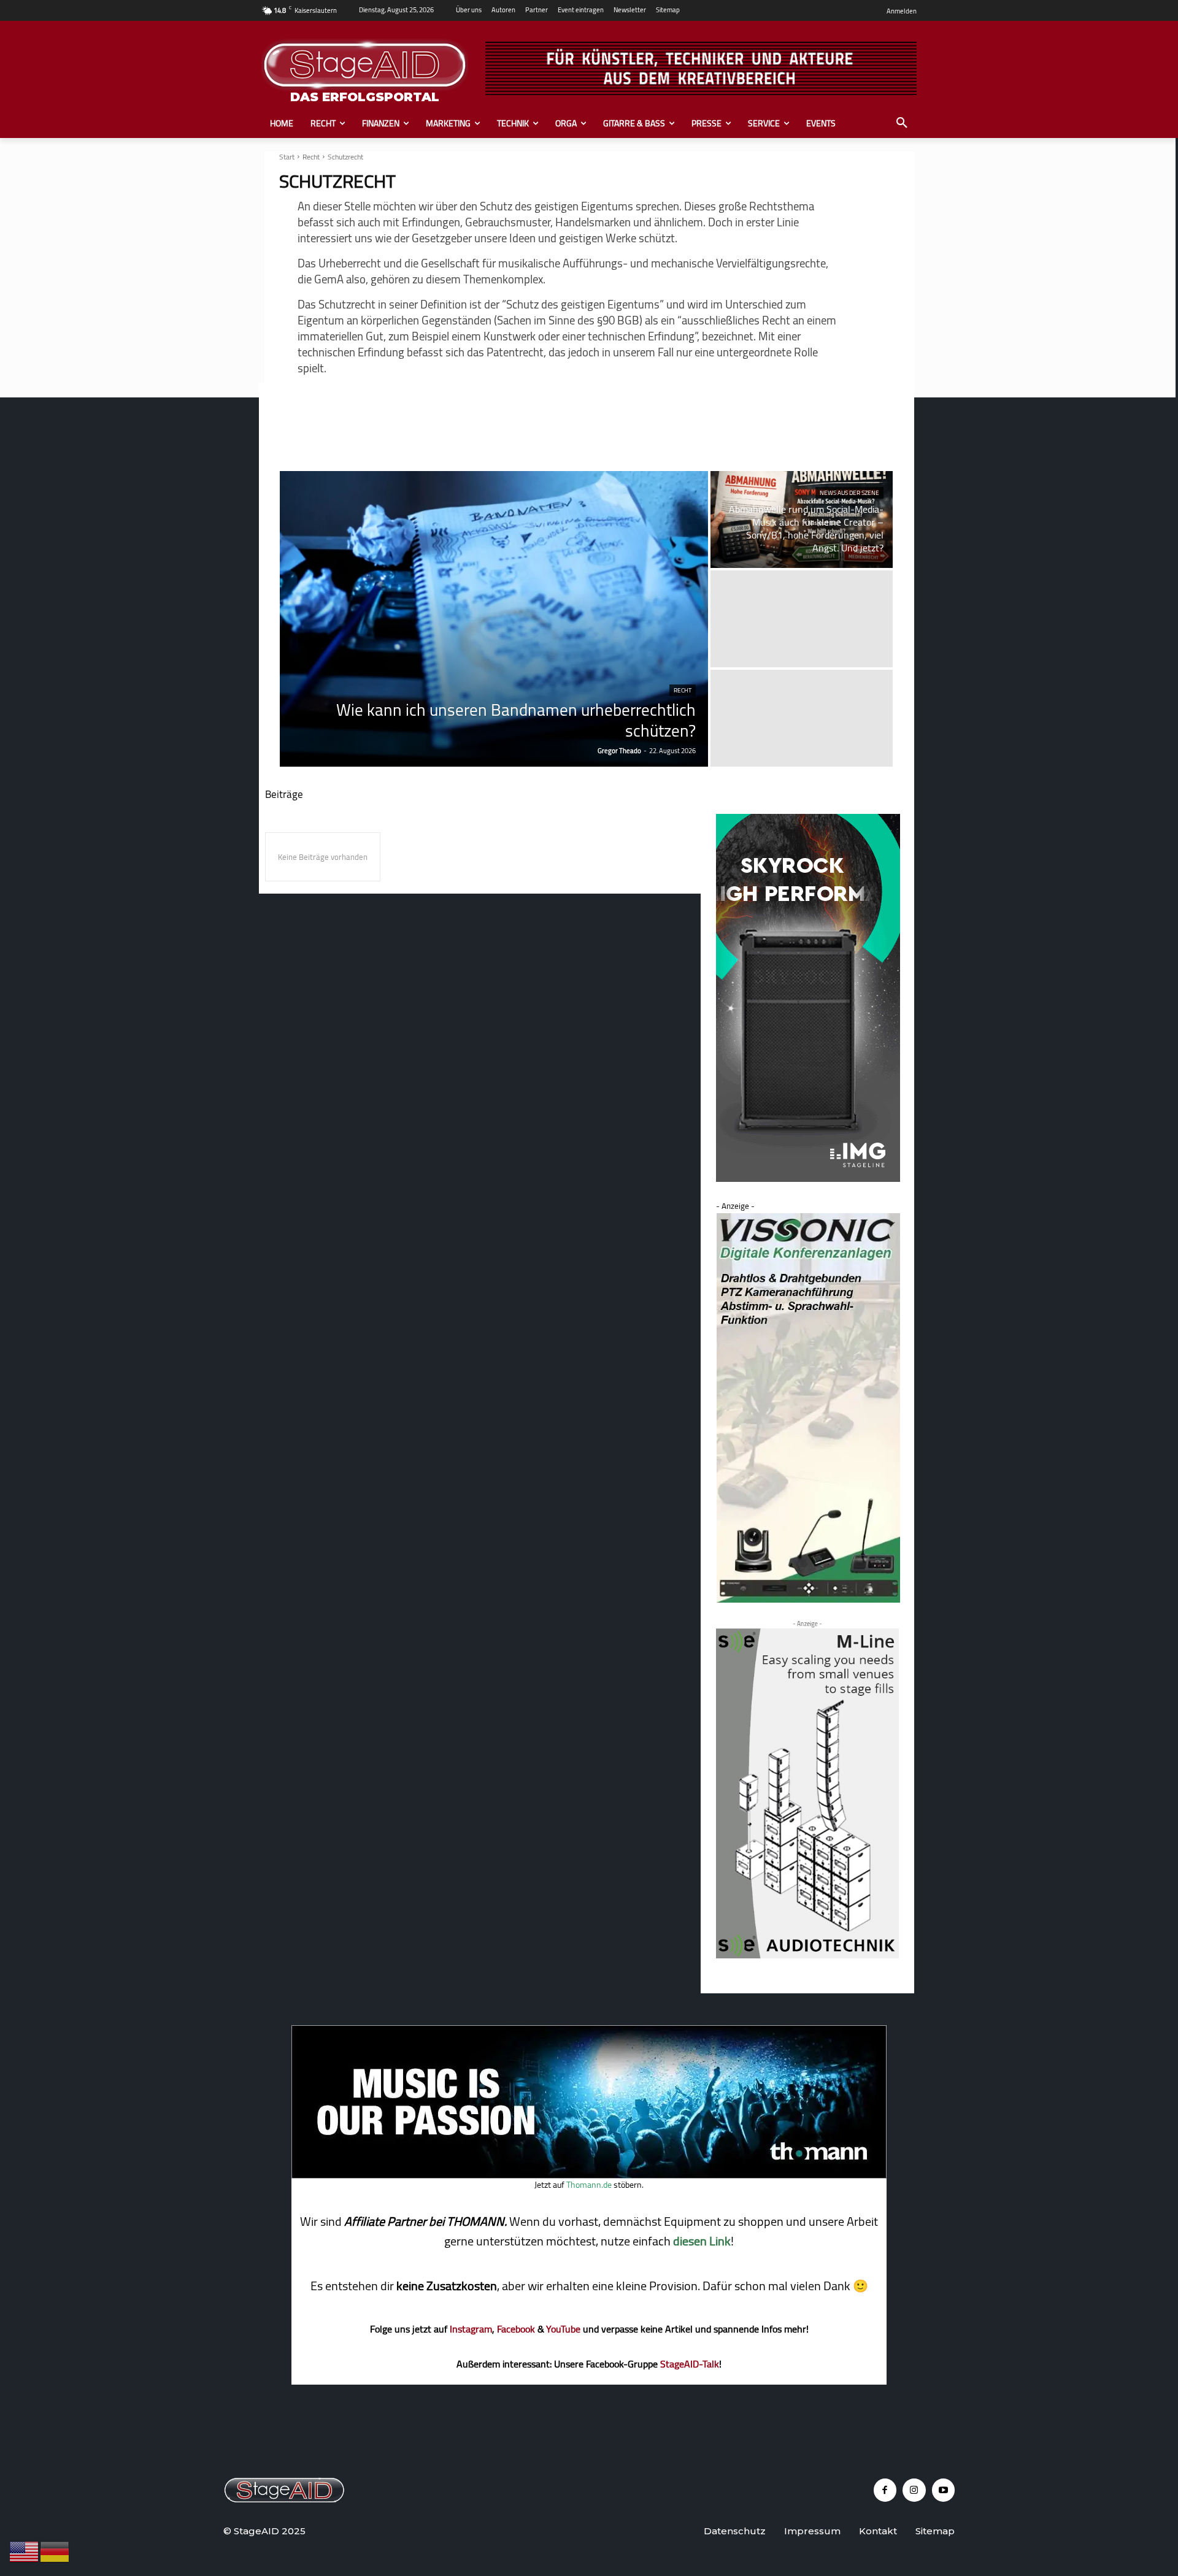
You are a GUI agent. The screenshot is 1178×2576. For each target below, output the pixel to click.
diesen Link (702, 2241)
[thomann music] (589, 2175)
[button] (902, 123)
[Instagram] (914, 2490)
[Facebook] (885, 2490)
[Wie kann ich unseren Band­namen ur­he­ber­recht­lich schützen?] (494, 619)
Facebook (516, 2329)
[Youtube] (944, 2490)
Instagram (471, 2329)
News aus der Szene (849, 493)
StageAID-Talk (690, 2364)
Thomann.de (589, 2185)
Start (287, 157)
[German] (55, 2551)
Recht (311, 157)
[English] (25, 2551)
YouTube (563, 2329)
